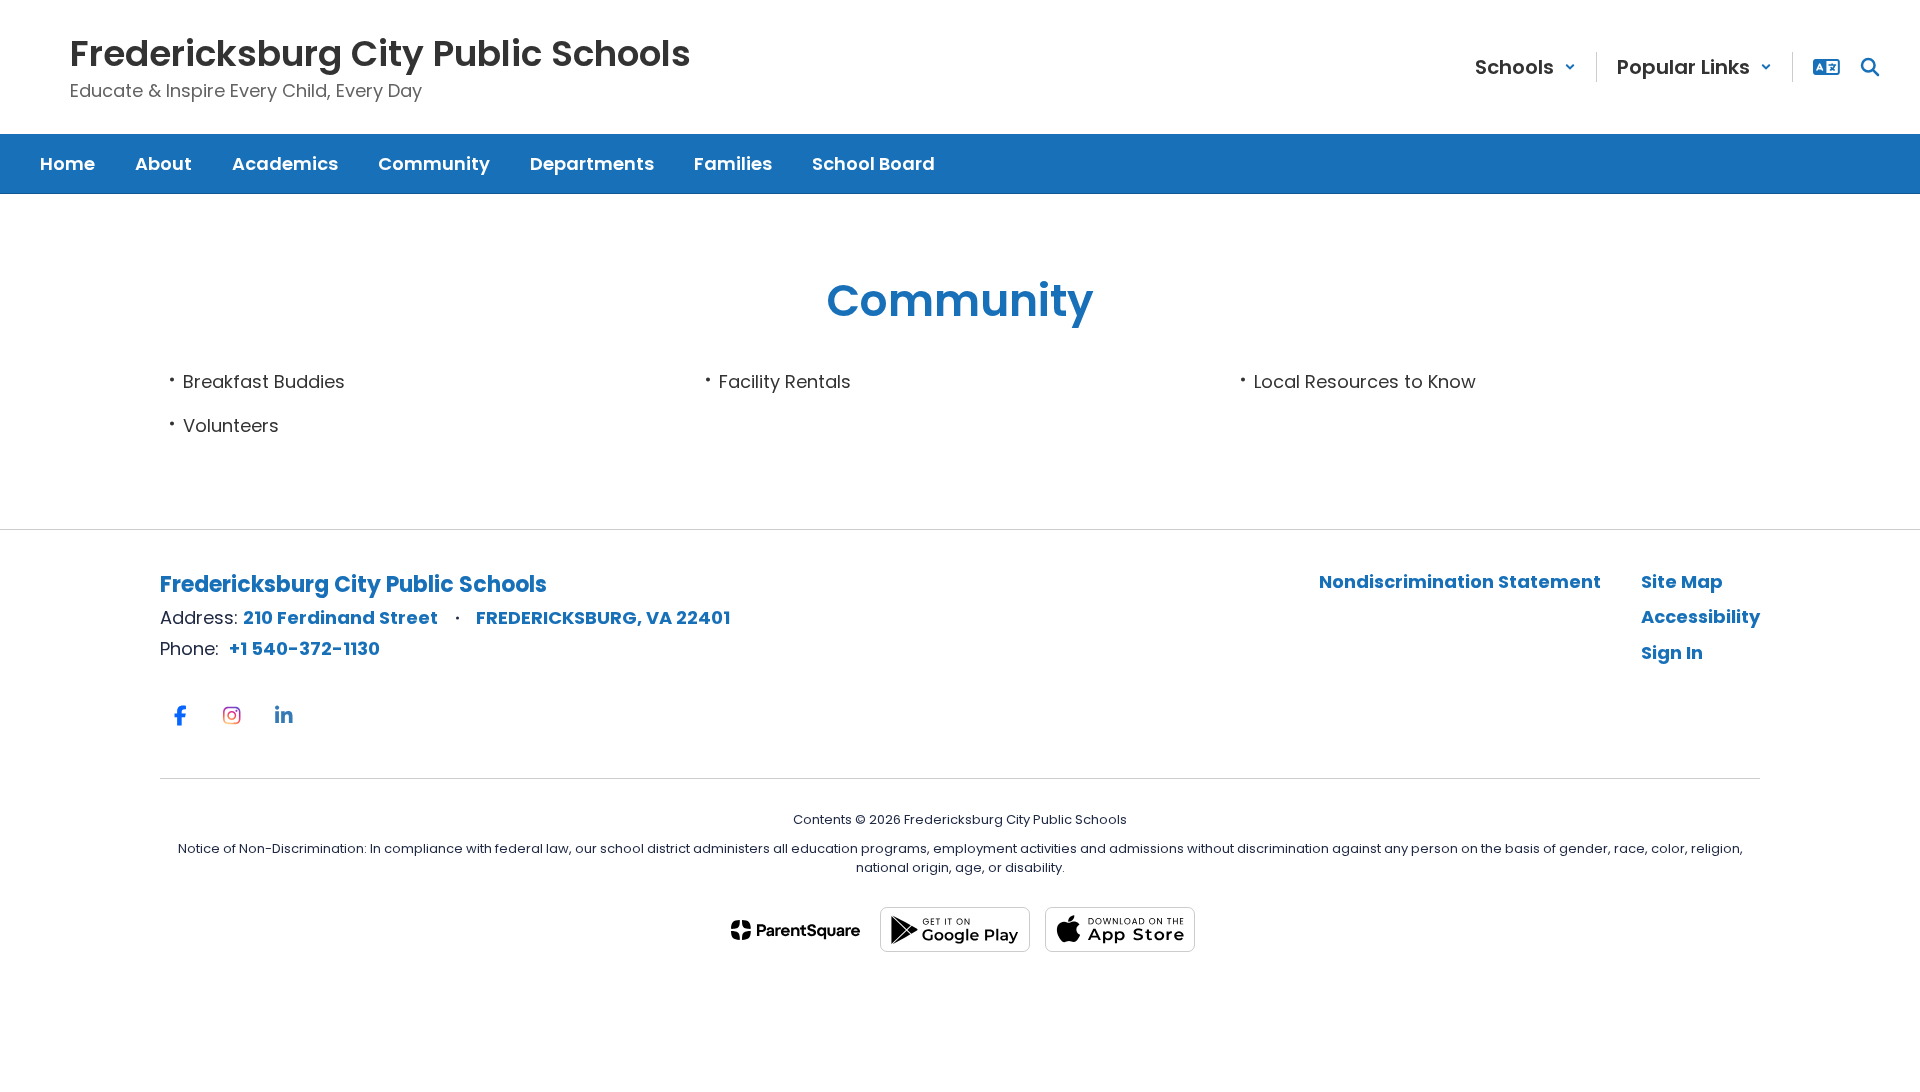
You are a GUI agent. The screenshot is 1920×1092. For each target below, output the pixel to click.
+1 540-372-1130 (304, 648)
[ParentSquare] (795, 930)
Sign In (1672, 652)
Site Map (1682, 581)
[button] (1525, 67)
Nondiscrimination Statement (1460, 581)
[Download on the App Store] (1120, 929)
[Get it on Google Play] (955, 929)
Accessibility (1700, 616)
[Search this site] (1870, 67)
